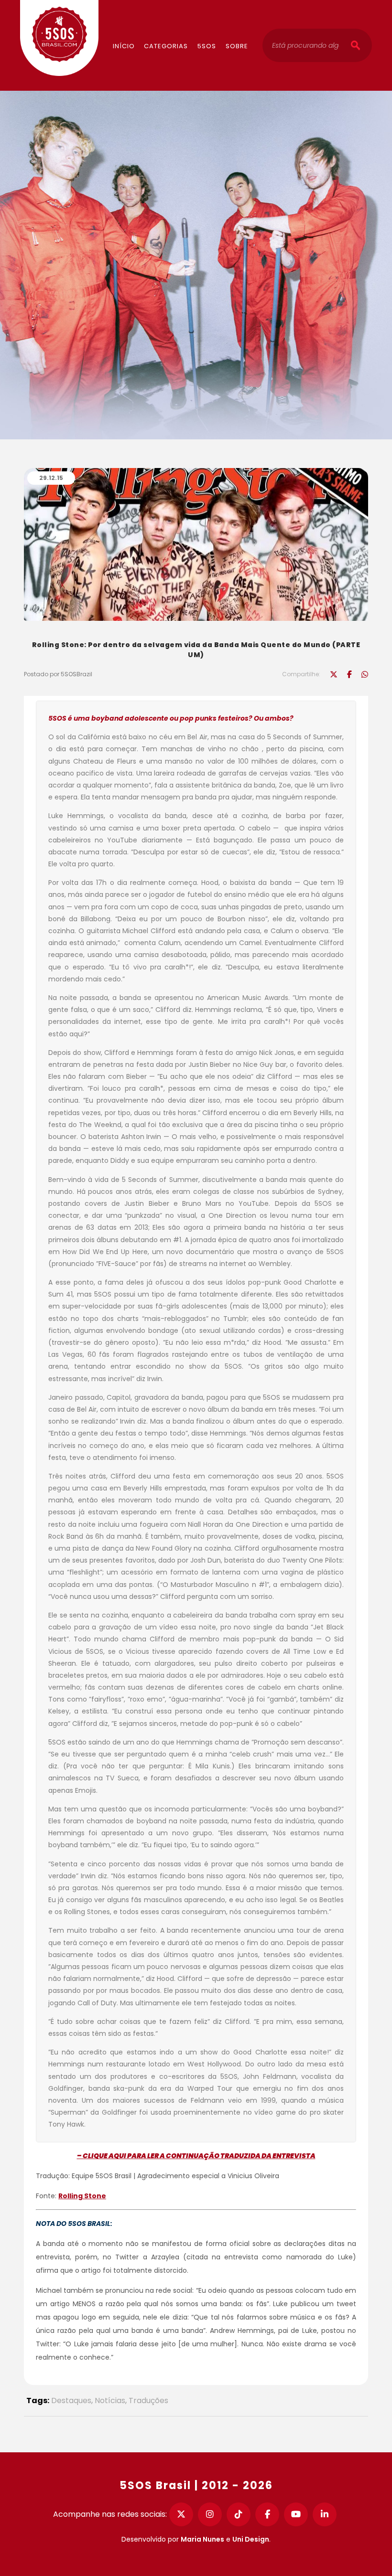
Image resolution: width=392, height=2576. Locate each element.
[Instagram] (210, 2514)
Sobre (237, 46)
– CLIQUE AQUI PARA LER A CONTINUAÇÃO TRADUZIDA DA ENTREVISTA (196, 2156)
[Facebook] (267, 2514)
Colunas (178, 17)
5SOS (207, 46)
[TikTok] (239, 2514)
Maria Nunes (202, 2539)
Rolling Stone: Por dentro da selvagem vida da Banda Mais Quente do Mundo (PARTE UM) (196, 650)
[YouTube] (296, 2514)
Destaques (71, 2400)
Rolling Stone (82, 2196)
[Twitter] (181, 2514)
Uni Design (251, 2539)
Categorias (166, 46)
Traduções (148, 2400)
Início (124, 46)
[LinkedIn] (325, 2514)
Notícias (110, 2400)
